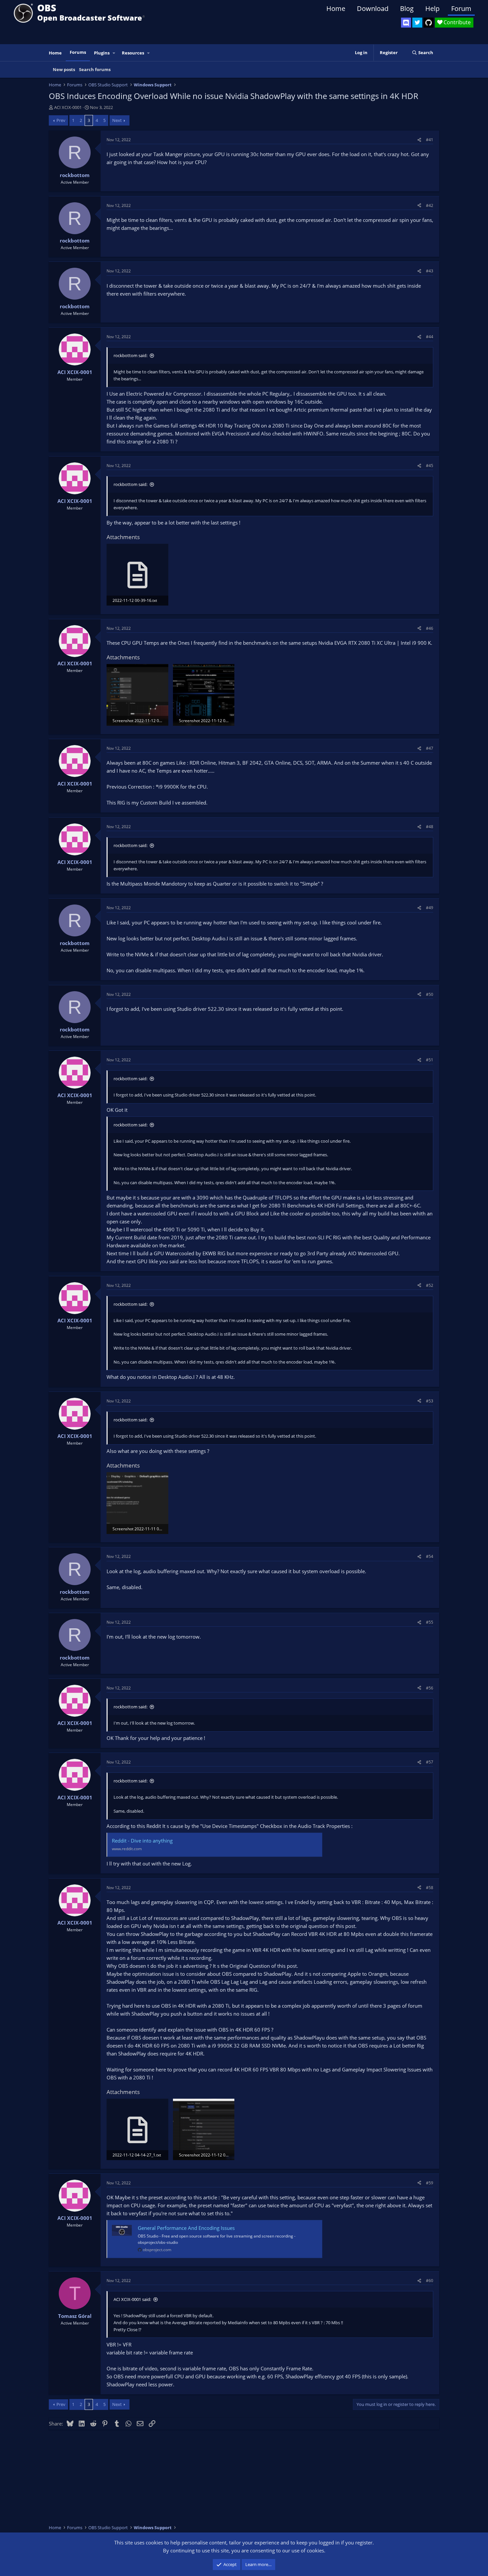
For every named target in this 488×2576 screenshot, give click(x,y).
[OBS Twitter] (417, 23)
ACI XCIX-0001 (68, 107)
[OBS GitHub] (429, 23)
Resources (133, 53)
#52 (430, 1285)
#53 (430, 1401)
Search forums (95, 69)
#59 (430, 2183)
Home (336, 8)
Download (373, 8)
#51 (430, 1060)
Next (117, 120)
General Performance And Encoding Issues (186, 2228)
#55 (430, 1622)
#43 (430, 271)
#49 (430, 908)
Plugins (102, 53)
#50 (430, 994)
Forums (78, 52)
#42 (430, 205)
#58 (430, 1888)
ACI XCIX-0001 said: (132, 2299)
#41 (430, 140)
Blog (407, 8)
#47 (430, 748)
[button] (114, 53)
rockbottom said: (130, 355)
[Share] (419, 140)
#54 (430, 1556)
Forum (461, 8)
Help (432, 8)
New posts (64, 69)
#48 (430, 827)
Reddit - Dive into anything (142, 1841)
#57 (430, 1762)
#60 (430, 2281)
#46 (430, 628)
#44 (430, 337)
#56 (430, 1688)
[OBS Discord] (406, 23)
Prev (61, 120)
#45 (430, 466)
